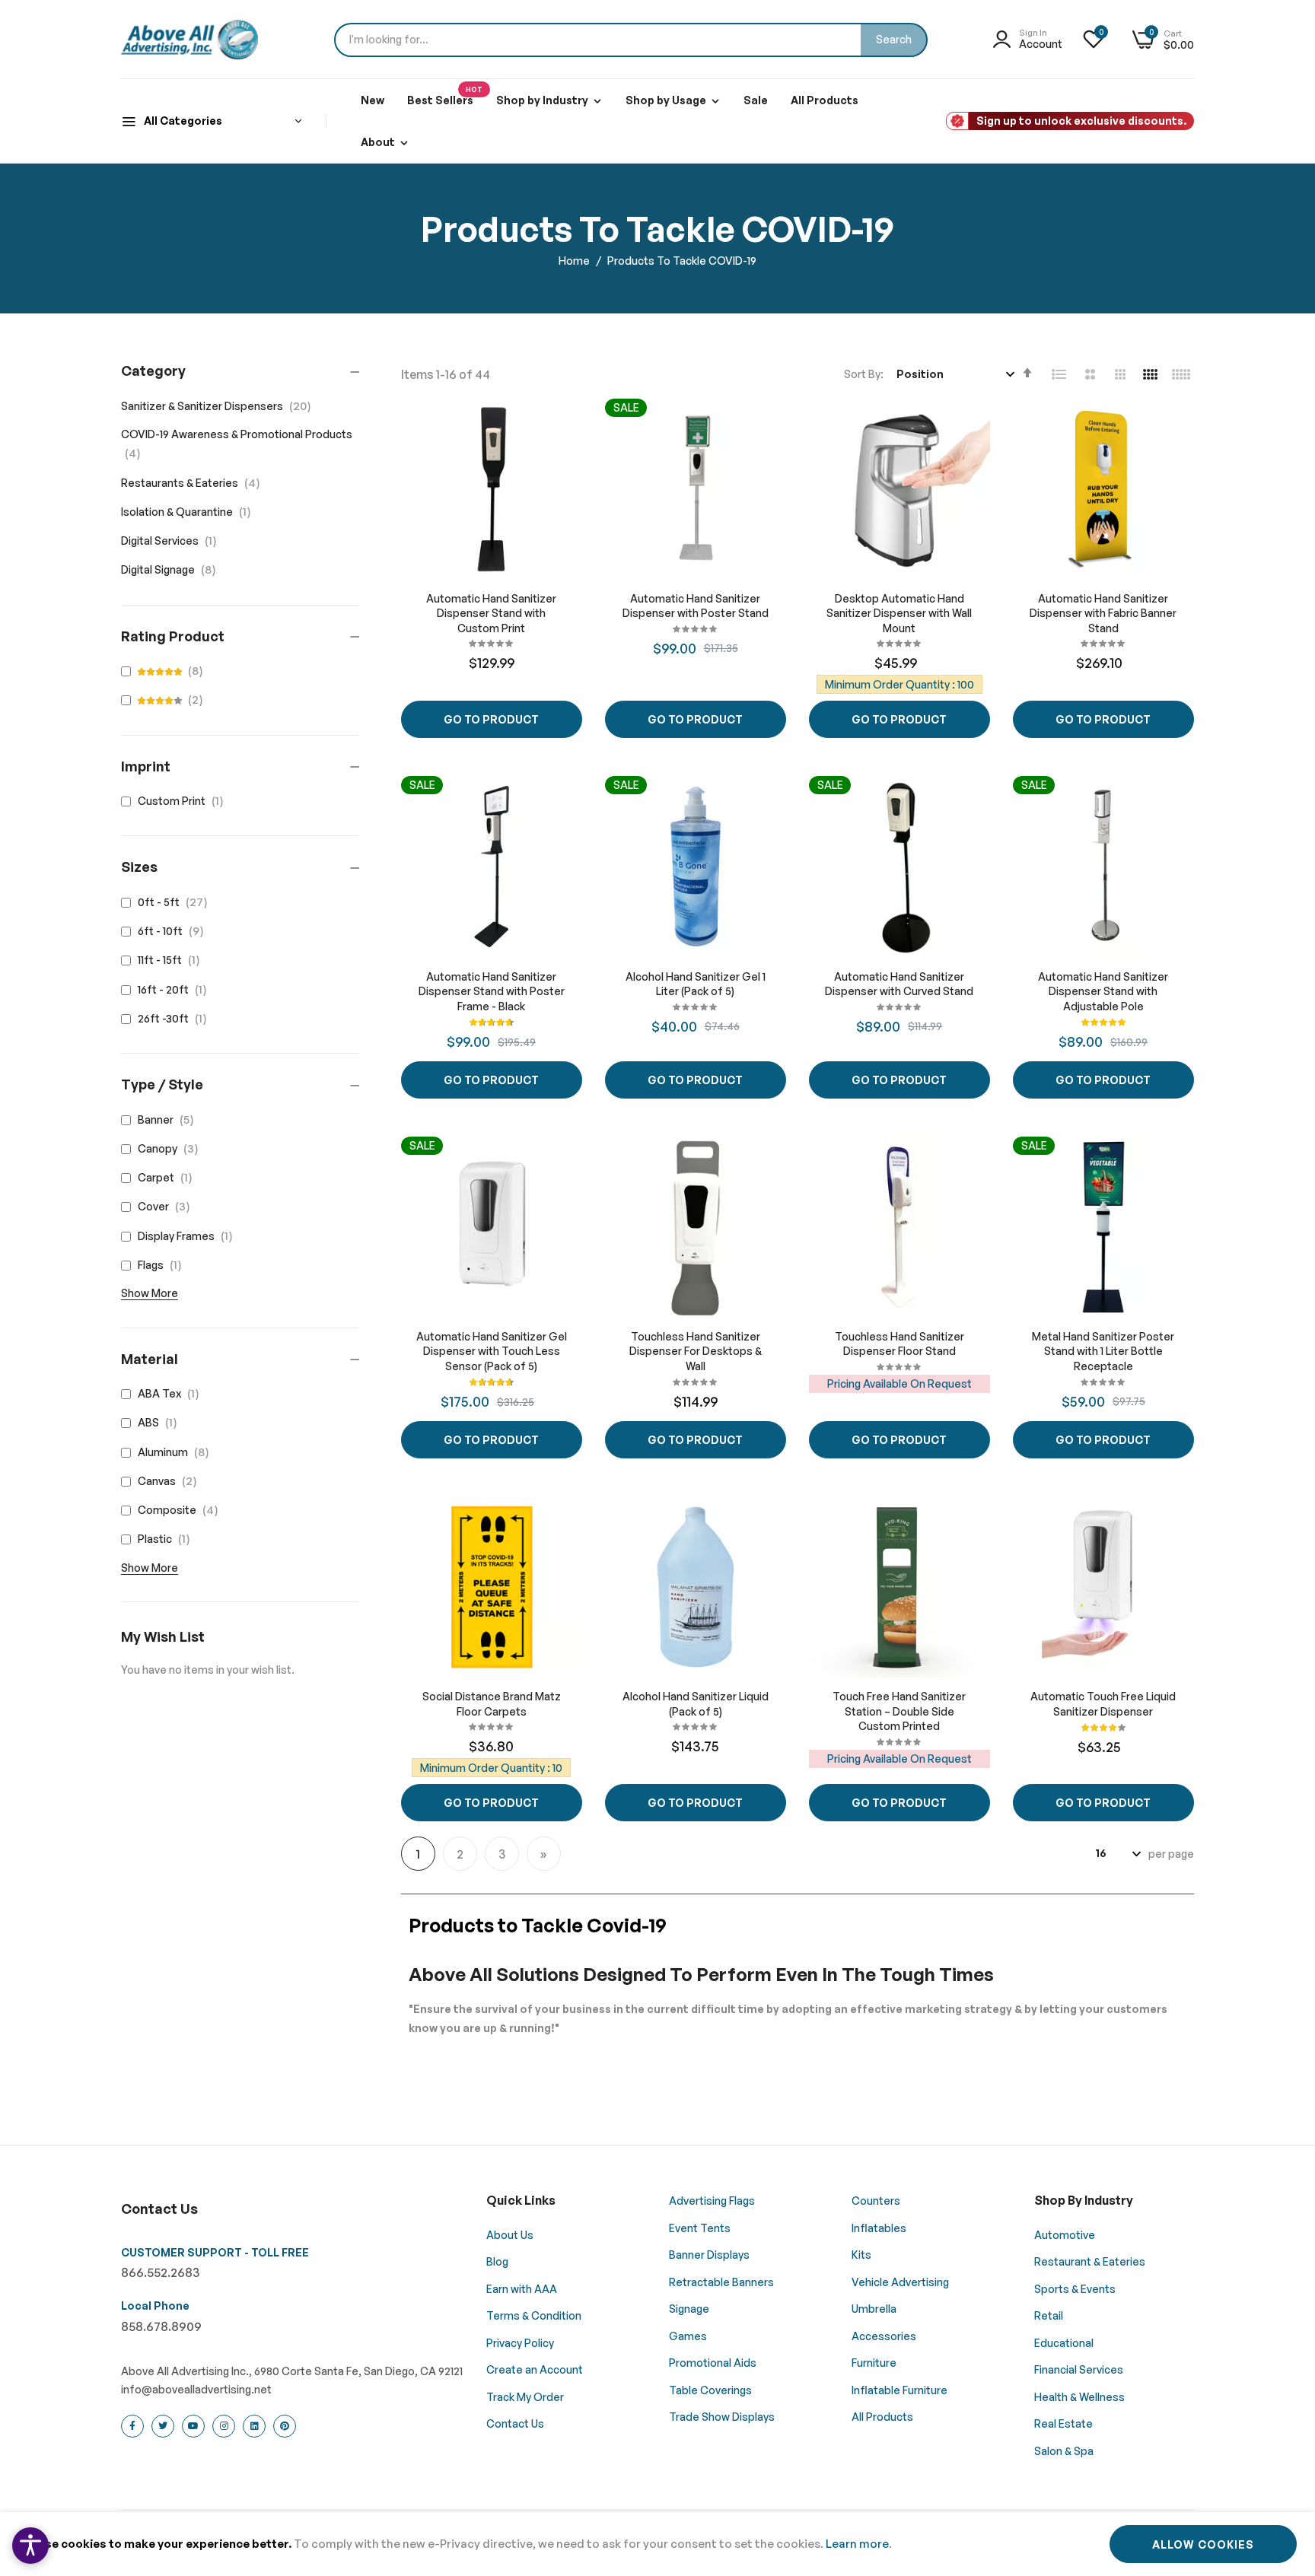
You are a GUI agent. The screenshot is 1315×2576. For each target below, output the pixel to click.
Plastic (167, 1539)
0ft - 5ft (176, 902)
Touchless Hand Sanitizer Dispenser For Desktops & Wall (696, 1351)
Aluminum (177, 1452)
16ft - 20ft (175, 989)
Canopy (171, 1148)
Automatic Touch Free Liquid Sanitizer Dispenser (1103, 1704)
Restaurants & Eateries (195, 483)
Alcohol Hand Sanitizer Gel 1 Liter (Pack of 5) (696, 984)
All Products (825, 100)
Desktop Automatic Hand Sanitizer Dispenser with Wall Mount (899, 613)
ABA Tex (172, 1393)
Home (575, 261)
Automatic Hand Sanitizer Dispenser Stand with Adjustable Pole (1103, 991)
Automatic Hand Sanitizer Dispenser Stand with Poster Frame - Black (492, 991)
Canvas (170, 1481)
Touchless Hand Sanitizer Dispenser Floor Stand (899, 1344)
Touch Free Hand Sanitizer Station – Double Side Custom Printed (899, 1711)
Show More (150, 1293)
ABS (161, 1422)
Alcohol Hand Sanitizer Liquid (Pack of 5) (696, 1704)
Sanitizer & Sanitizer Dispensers (220, 406)
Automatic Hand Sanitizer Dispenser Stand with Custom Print (491, 613)
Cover (167, 1206)
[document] (657, 2544)
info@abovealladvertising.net (196, 2389)
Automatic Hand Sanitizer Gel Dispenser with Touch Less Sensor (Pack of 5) (492, 1351)
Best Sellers (445, 96)
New (373, 100)
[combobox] (631, 40)
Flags (163, 1265)
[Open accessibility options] (30, 2546)
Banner (169, 1119)
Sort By (862, 374)
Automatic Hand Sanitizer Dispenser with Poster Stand (696, 606)
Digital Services (173, 541)
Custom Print (184, 801)
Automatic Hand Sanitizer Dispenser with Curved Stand (899, 984)
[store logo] (189, 40)
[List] (1059, 374)
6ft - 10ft (174, 931)
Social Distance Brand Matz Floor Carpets (492, 1704)
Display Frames (188, 1236)
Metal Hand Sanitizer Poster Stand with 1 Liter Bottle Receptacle (1103, 1351)
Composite (181, 1510)
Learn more (857, 2544)
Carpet (168, 1177)
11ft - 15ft (172, 960)
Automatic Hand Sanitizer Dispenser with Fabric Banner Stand (1103, 613)
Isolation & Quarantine (190, 512)
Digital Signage (173, 569)
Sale (756, 100)
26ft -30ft (175, 1018)
